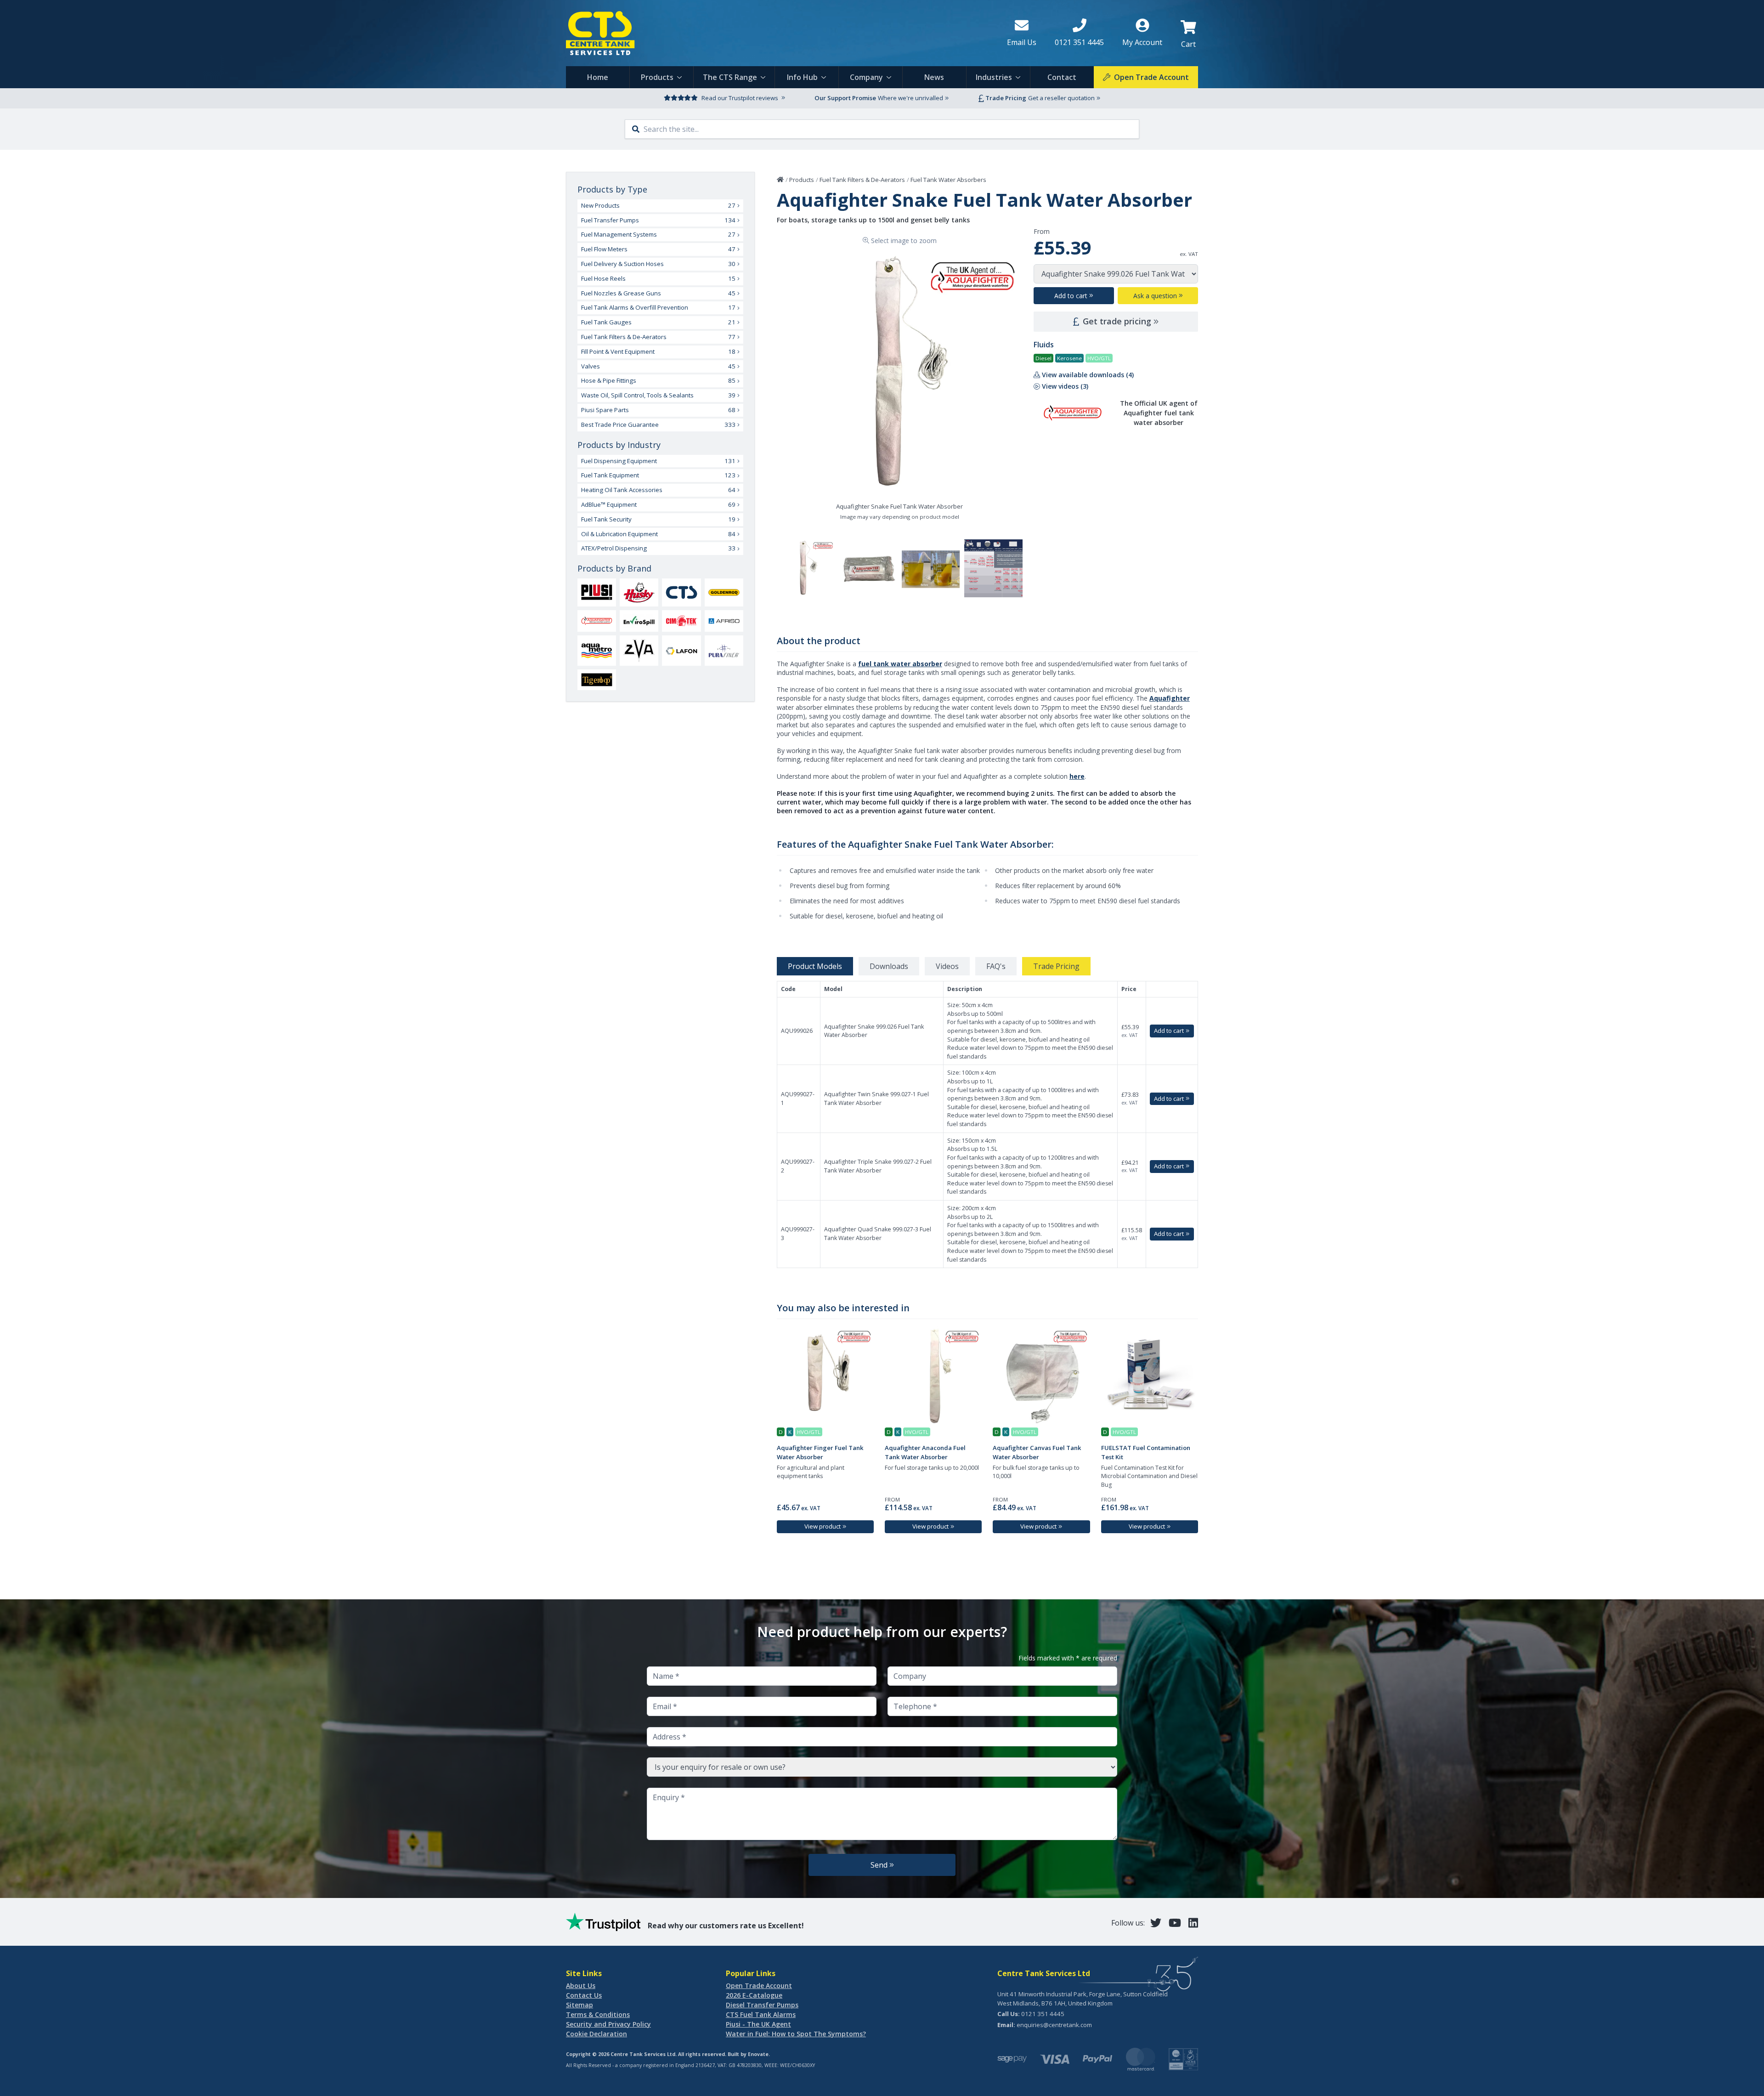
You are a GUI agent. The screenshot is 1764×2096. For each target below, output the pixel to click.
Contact (1062, 77)
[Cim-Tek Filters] (681, 621)
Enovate (758, 2054)
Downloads (889, 966)
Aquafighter (1170, 698)
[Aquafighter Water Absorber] (597, 621)
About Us (581, 1986)
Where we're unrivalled (910, 98)
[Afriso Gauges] (724, 621)
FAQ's (996, 966)
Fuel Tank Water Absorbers (948, 180)
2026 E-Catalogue (754, 1995)
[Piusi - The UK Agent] (597, 592)
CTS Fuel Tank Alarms (761, 2014)
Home (598, 77)
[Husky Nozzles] (639, 592)
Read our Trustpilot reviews (740, 98)
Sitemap (580, 2005)
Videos (947, 966)
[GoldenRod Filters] (724, 593)
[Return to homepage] (779, 33)
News (934, 77)
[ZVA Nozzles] (639, 651)
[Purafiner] (724, 651)
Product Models (815, 966)
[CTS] (681, 592)
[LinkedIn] (1193, 1923)
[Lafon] (681, 651)
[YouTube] (1175, 1923)
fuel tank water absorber (900, 664)
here (1077, 776)
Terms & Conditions (598, 2014)
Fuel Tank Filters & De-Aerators (862, 180)
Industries (994, 77)
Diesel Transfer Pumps (762, 2005)
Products (657, 77)
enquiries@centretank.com (1054, 2025)
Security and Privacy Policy (608, 2024)
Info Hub (802, 77)
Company (866, 77)
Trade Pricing (1056, 966)
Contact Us (584, 1995)
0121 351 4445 (1043, 2014)
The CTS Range (730, 77)
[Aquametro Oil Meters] (597, 651)
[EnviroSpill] (639, 621)
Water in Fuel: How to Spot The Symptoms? (796, 2034)
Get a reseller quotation (1061, 98)
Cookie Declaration (596, 2034)
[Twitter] (1156, 1923)
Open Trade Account (759, 1986)
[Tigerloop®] (597, 680)
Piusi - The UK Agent (758, 2024)
